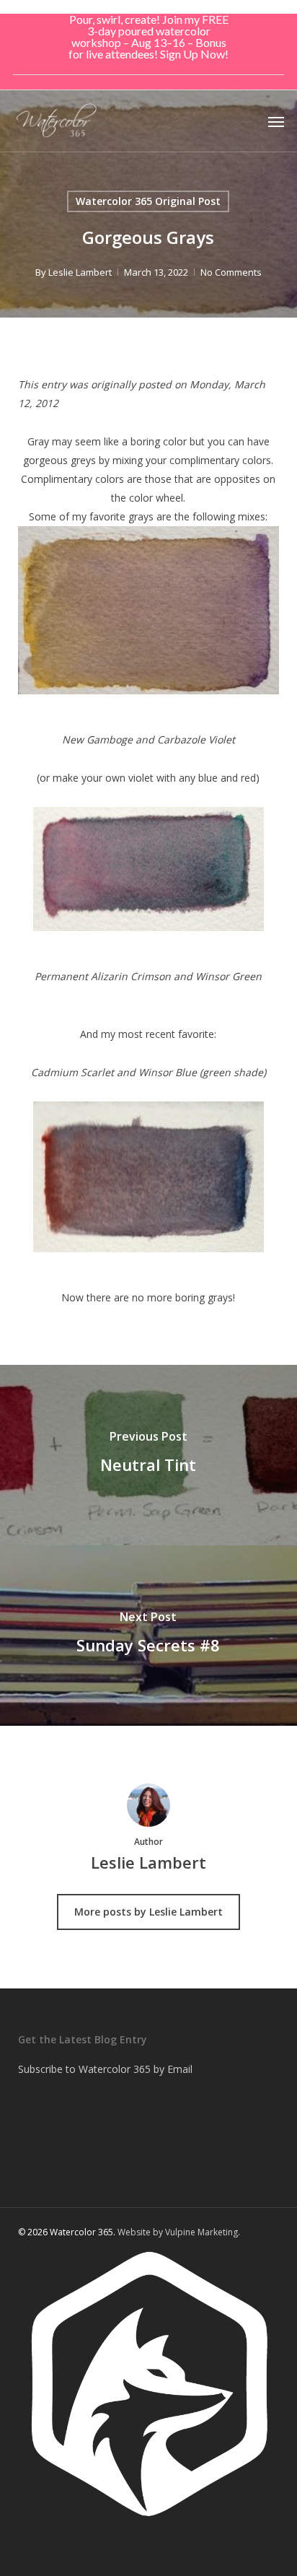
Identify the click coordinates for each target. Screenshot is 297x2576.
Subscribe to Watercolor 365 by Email (105, 2069)
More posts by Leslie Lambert (148, 1912)
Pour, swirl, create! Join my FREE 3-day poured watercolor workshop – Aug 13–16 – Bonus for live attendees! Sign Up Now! (148, 36)
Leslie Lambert (80, 272)
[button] (276, 121)
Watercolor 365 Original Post (148, 201)
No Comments (231, 272)
